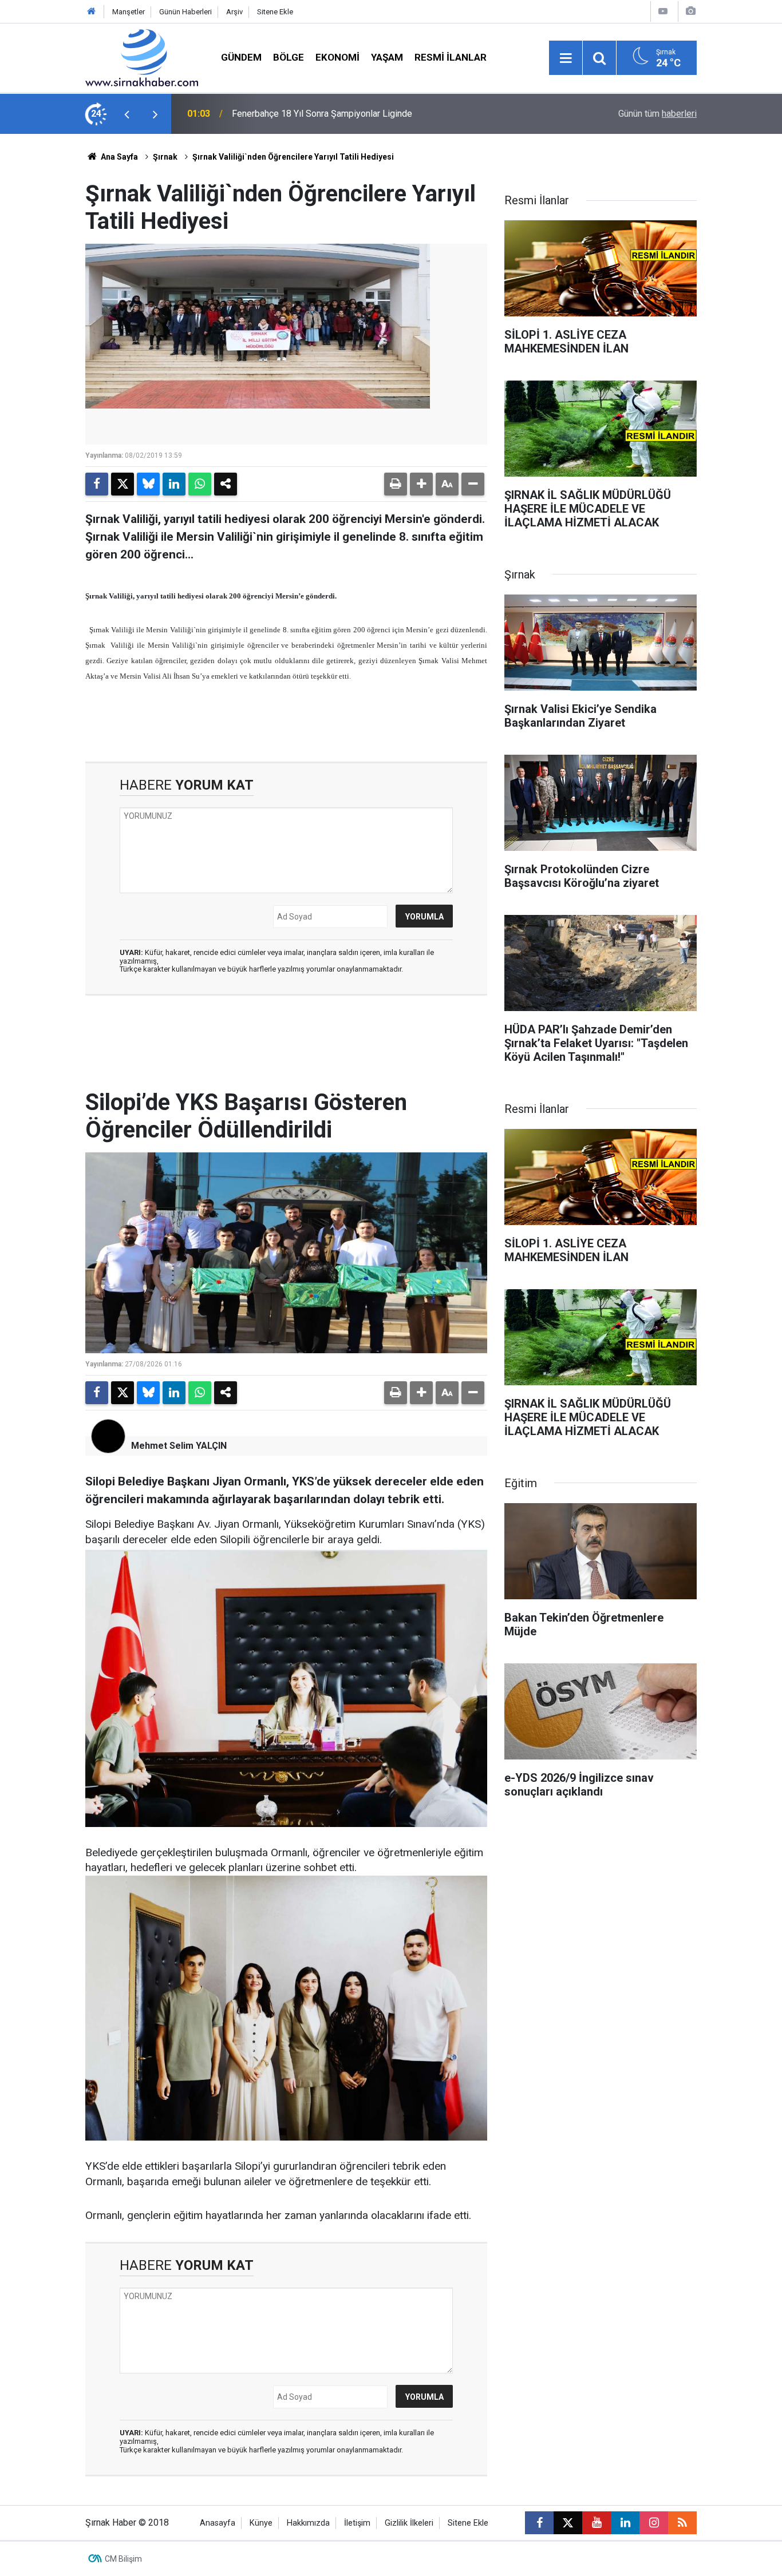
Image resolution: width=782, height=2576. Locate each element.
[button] (421, 484)
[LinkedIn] (174, 484)
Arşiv (234, 12)
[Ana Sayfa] (92, 12)
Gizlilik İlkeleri (409, 2523)
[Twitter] (123, 484)
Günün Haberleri (185, 12)
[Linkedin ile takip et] (625, 2523)
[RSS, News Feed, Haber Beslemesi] (682, 2523)
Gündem (241, 57)
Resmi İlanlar (451, 57)
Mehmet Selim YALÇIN (179, 1446)
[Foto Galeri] (690, 11)
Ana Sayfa (119, 157)
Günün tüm (657, 114)
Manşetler (129, 12)
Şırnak (165, 157)
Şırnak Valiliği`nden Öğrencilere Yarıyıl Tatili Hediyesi (293, 157)
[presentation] (127, 114)
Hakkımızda (308, 2523)
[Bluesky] (148, 484)
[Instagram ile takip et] (654, 2523)
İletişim (357, 2523)
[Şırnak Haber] (142, 57)
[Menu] (566, 58)
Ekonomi (337, 57)
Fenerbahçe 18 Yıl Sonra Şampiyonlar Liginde (322, 114)
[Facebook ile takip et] (539, 2523)
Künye (261, 2523)
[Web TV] (663, 11)
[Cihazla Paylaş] (226, 484)
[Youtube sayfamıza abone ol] (597, 2523)
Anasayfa (218, 2523)
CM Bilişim (123, 2559)
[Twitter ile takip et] (568, 2523)
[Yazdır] (396, 484)
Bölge (289, 57)
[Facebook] (97, 484)
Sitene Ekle (275, 12)
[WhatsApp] (200, 484)
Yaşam (387, 57)
